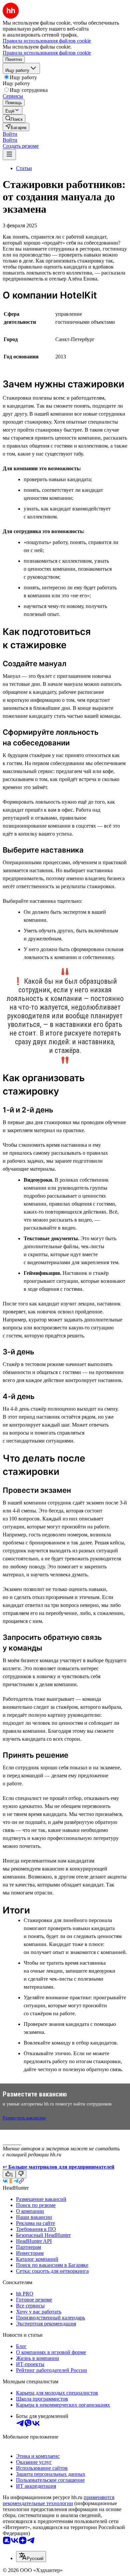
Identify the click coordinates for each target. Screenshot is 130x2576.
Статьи (24, 168)
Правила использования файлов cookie (47, 53)
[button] (10, 134)
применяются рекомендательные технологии (58, 2500)
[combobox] (31, 2557)
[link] (14, 119)
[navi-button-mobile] (9, 155)
